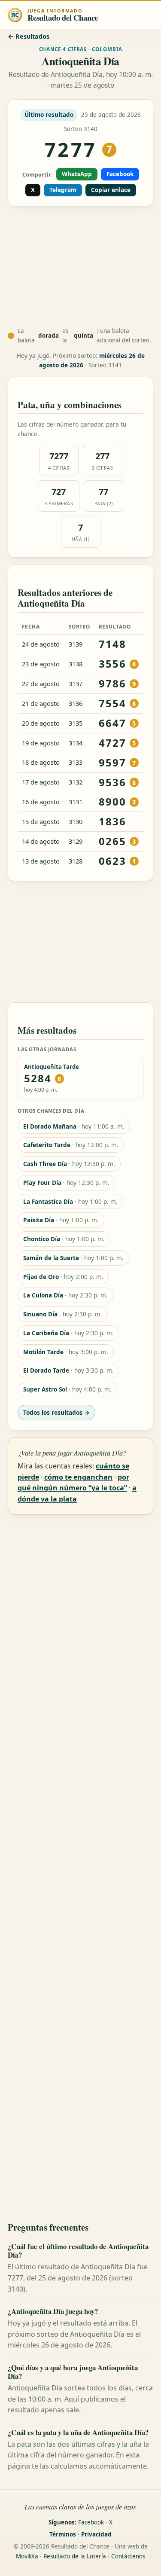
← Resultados (29, 36)
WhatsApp (77, 174)
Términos (63, 2534)
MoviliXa (27, 2556)
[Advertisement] (80, 267)
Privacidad (96, 2534)
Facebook (120, 174)
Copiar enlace (111, 190)
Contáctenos (128, 2556)
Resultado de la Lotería (75, 2556)
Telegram (63, 190)
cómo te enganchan (78, 1477)
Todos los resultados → (56, 1412)
